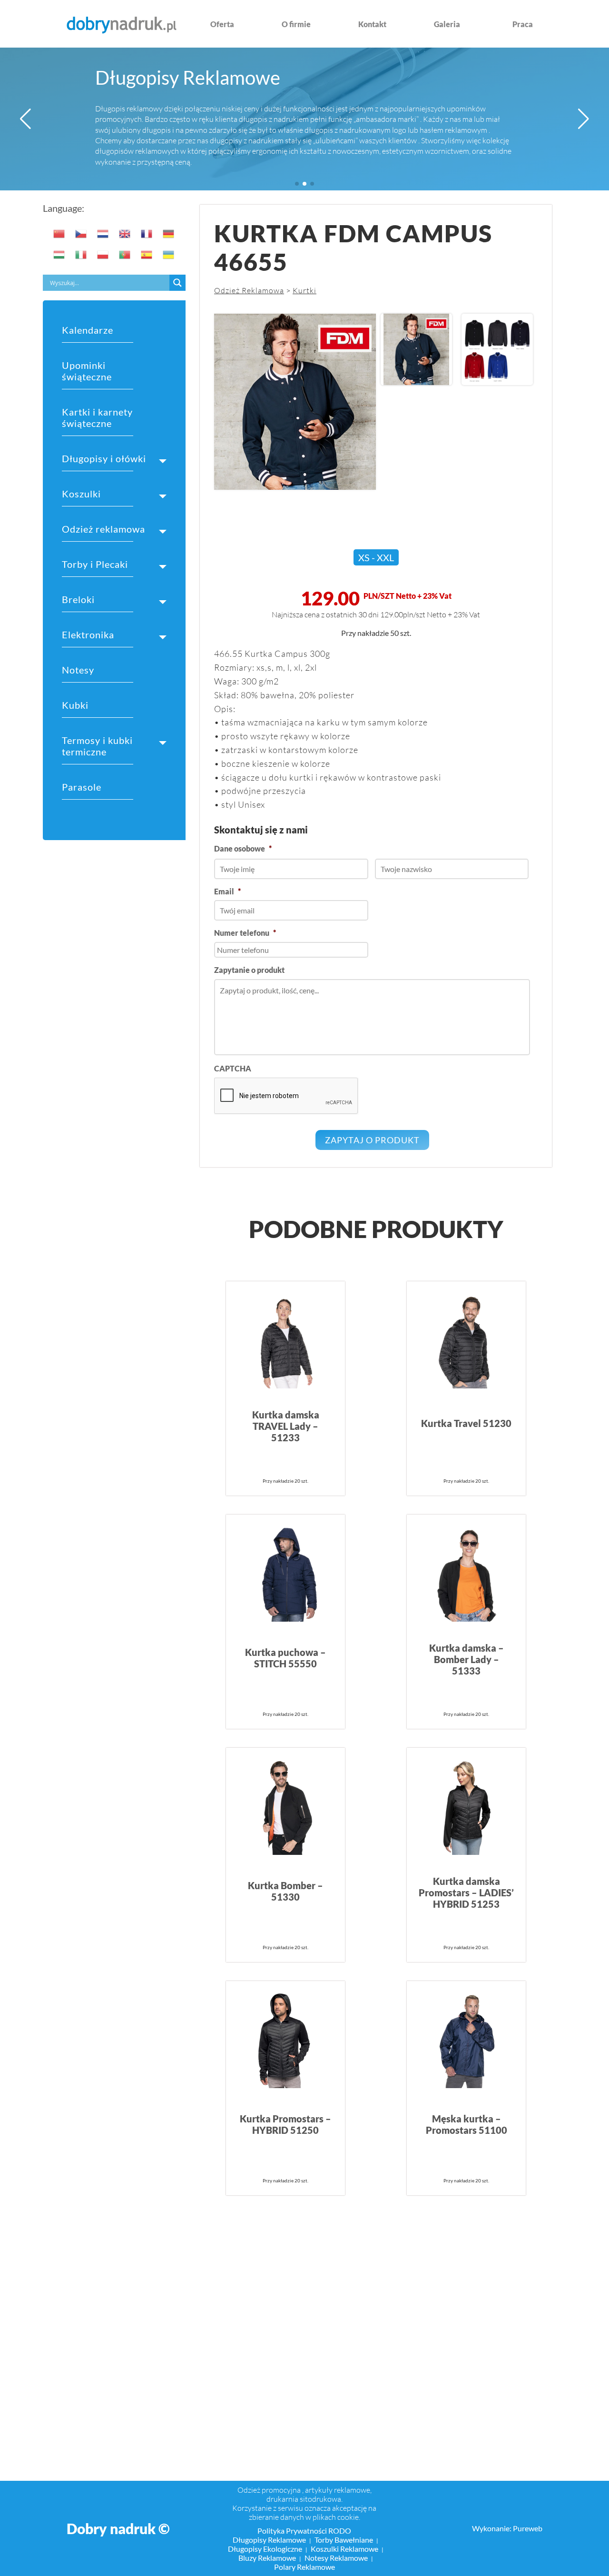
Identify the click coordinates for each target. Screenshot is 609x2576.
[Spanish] (147, 255)
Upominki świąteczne (87, 371)
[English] (125, 234)
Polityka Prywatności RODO (304, 2531)
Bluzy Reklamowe (267, 2558)
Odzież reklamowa (103, 529)
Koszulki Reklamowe (344, 2549)
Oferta (222, 24)
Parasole (82, 787)
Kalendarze (88, 330)
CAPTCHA (233, 1068)
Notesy (78, 670)
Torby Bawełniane (344, 2540)
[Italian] (81, 255)
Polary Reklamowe (304, 2567)
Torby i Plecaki (95, 564)
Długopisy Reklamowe (188, 78)
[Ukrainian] (169, 255)
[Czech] (81, 234)
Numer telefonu (245, 933)
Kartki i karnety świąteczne (97, 417)
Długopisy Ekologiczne (265, 2549)
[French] (147, 234)
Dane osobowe (243, 848)
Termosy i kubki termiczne (97, 746)
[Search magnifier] (177, 283)
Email (227, 891)
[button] (25, 119)
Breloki (78, 599)
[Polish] (103, 255)
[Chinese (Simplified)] (59, 234)
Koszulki (81, 494)
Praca (523, 24)
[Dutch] (103, 234)
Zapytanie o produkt (249, 970)
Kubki (75, 705)
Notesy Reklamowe (336, 2558)
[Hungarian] (59, 255)
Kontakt (372, 24)
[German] (169, 234)
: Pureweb (526, 2528)
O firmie (296, 24)
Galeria (447, 24)
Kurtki (304, 290)
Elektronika (88, 634)
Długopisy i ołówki (104, 458)
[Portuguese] (125, 255)
